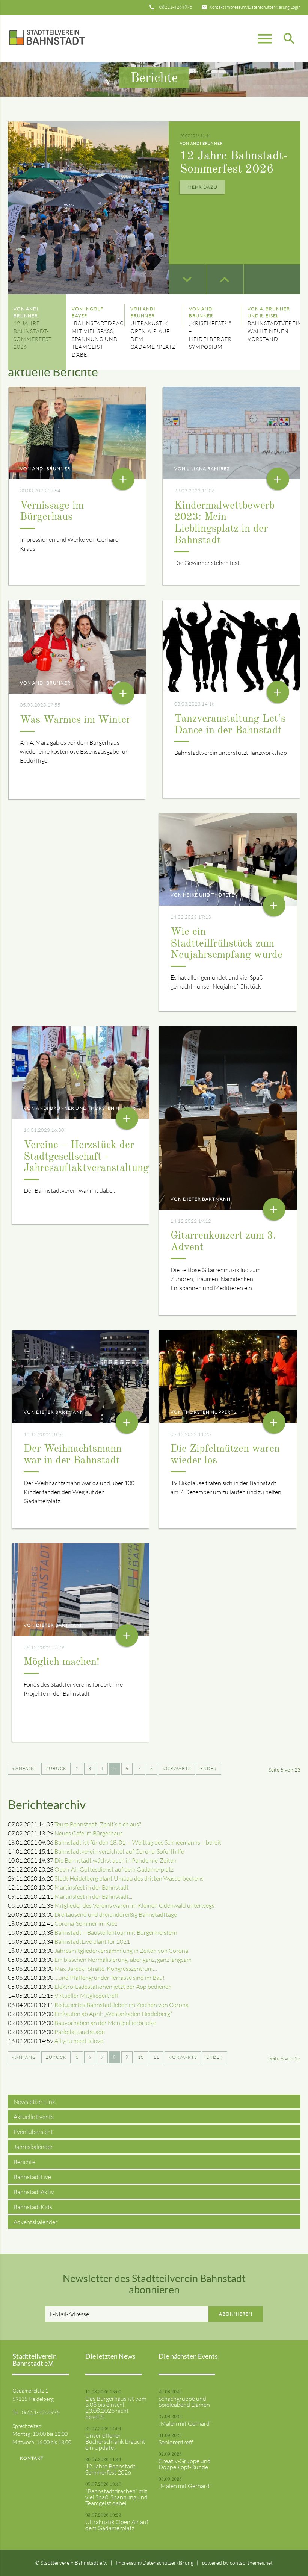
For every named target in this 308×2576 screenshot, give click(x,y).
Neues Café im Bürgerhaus (89, 1833)
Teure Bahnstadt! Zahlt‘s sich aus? (98, 1824)
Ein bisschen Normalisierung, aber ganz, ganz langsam (123, 1960)
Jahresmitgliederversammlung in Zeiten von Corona (121, 1951)
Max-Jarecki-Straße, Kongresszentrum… (106, 1969)
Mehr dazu (202, 197)
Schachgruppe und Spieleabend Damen (184, 2402)
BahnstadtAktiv (34, 2192)
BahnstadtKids (33, 2207)
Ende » (209, 1768)
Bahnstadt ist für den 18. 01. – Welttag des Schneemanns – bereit (138, 1842)
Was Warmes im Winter (75, 720)
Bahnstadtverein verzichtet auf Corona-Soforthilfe (119, 1851)
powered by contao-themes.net (237, 2563)
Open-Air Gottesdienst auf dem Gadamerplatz (114, 1869)
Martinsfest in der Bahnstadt (92, 1887)
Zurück (56, 1768)
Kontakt (217, 7)
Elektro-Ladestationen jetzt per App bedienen (113, 1987)
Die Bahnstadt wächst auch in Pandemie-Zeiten (115, 1860)
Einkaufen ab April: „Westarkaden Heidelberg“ (113, 2014)
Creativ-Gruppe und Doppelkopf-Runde (185, 2464)
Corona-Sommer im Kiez (86, 1923)
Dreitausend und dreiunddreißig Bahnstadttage (116, 1914)
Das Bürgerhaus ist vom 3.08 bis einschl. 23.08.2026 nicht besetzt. (116, 2408)
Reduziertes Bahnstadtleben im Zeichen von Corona (122, 2005)
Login (295, 7)
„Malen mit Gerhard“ (185, 2423)
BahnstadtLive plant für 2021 (92, 1941)
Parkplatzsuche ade (80, 2032)
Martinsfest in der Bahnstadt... (93, 1896)
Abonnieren (236, 2314)
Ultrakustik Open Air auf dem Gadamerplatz (117, 2525)
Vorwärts (177, 1768)
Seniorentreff (176, 2442)
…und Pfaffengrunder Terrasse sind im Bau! (109, 1978)
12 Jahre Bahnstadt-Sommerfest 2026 (111, 2469)
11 (156, 2057)
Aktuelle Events (34, 2117)
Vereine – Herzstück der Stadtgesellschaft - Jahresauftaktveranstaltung (86, 1157)
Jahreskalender (33, 2147)
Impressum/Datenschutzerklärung (257, 7)
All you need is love (79, 2041)
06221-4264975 (176, 7)
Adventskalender (35, 2222)
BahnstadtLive (32, 2177)
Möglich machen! (62, 1662)
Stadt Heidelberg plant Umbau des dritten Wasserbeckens (129, 1878)
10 (141, 2057)
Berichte (24, 2162)
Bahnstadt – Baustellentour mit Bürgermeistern (116, 1932)
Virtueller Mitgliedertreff (86, 1996)
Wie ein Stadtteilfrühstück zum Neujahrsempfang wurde (226, 944)
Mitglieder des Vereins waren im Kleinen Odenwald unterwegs (134, 1905)
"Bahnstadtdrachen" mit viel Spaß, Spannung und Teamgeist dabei (116, 2497)
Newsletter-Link (34, 2102)
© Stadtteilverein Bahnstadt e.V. (71, 2563)
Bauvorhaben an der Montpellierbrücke (105, 2023)
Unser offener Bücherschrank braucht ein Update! (115, 2441)
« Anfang (24, 1768)
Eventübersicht (33, 2132)
